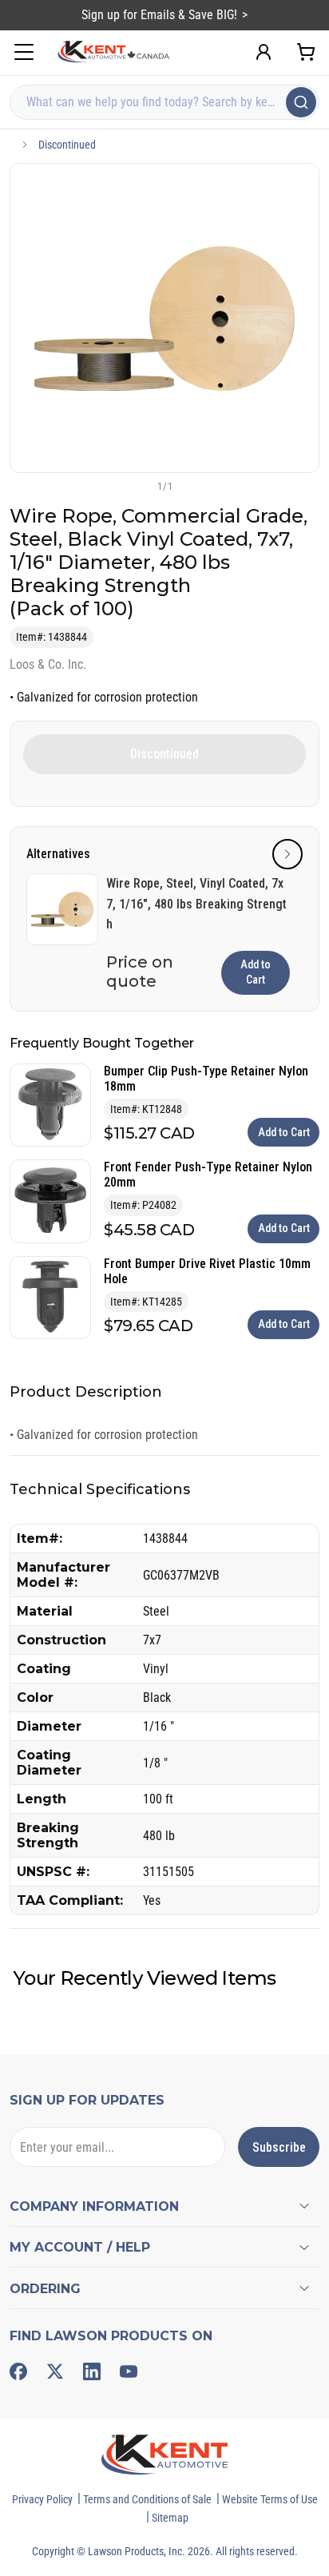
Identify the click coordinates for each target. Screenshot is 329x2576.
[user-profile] (264, 52)
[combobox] (164, 102)
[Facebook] (18, 2371)
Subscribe (279, 2147)
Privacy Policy (42, 2499)
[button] (138, 486)
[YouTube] (129, 2371)
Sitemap (170, 2518)
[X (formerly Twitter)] (55, 2371)
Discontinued (67, 145)
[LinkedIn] (92, 2371)
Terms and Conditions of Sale (147, 2499)
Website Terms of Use (270, 2499)
